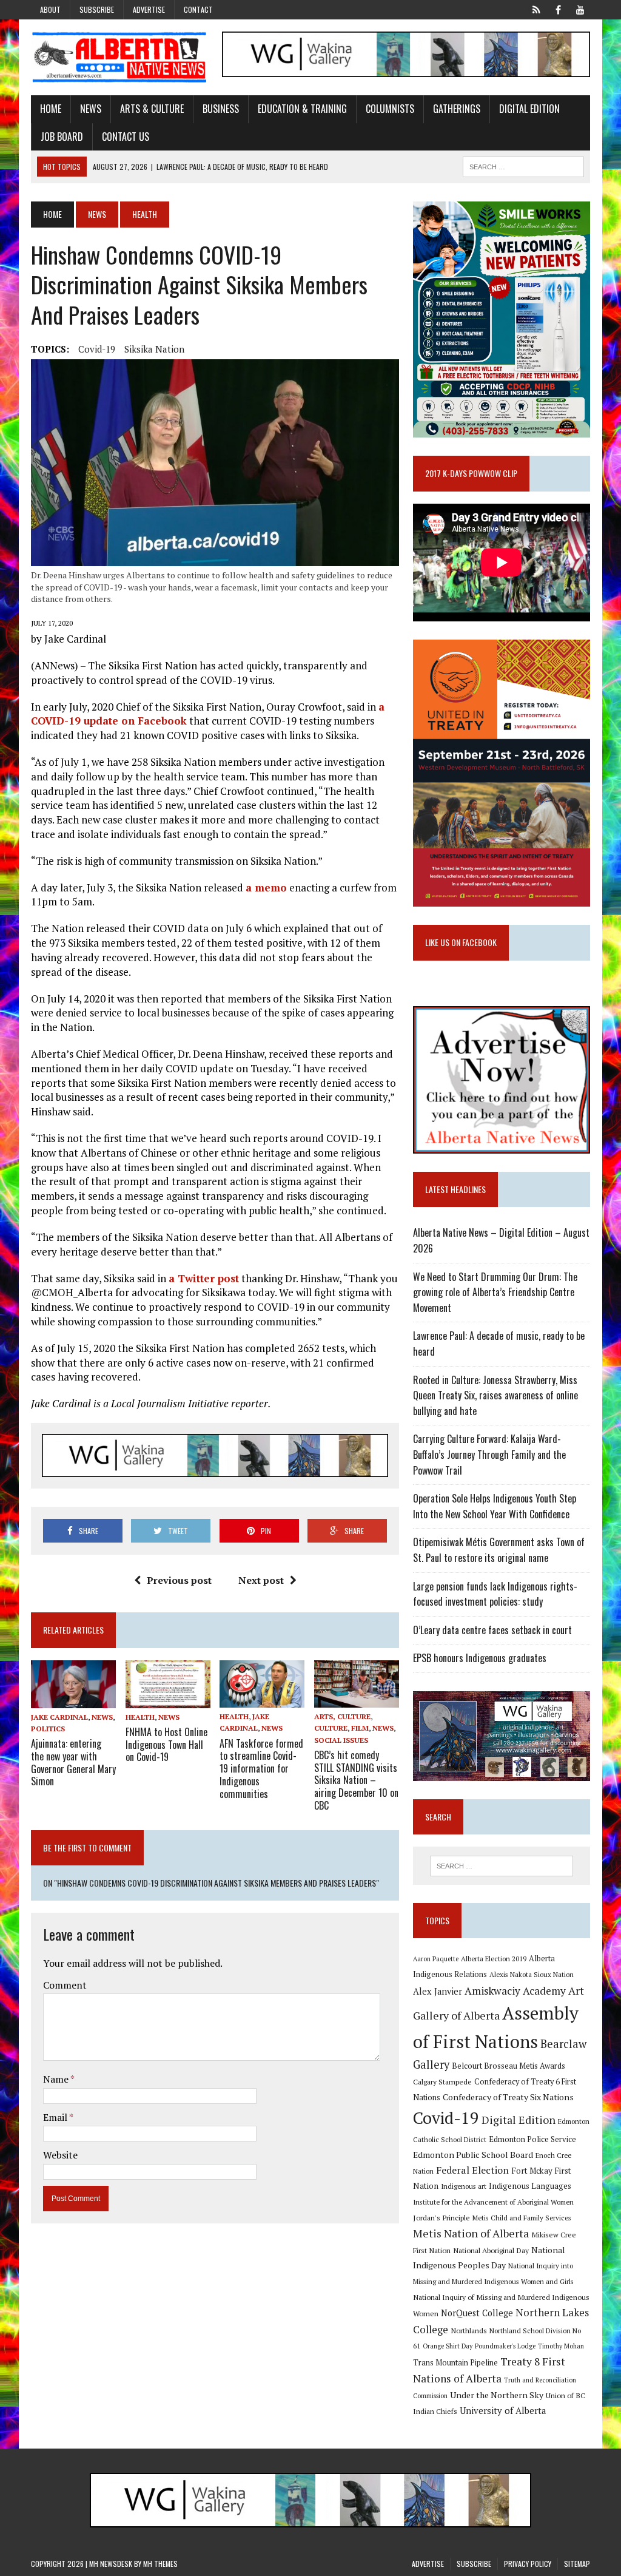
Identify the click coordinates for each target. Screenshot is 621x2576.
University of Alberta (503, 2411)
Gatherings (457, 109)
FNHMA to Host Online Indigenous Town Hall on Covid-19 (166, 1745)
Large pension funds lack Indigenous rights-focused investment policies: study (495, 1594)
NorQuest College (477, 2313)
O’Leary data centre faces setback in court (492, 1630)
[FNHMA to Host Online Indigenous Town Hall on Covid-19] (168, 1700)
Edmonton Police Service (532, 2139)
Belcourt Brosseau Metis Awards (509, 2066)
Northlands (469, 2330)
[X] (537, 8)
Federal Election (472, 2170)
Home (51, 109)
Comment (65, 1985)
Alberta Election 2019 (494, 1959)
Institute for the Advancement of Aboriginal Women (493, 2202)
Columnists (390, 109)
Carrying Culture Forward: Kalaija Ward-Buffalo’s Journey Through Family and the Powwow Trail (489, 1454)
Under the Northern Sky (497, 2395)
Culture (331, 1728)
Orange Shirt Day (448, 2346)
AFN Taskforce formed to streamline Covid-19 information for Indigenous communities (261, 1769)
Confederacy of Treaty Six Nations (508, 2097)
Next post (261, 1580)
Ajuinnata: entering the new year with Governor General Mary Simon (73, 1762)
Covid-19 (97, 349)
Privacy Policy (528, 2564)
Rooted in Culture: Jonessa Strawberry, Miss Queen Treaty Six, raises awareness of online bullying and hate (495, 1395)
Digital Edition (529, 109)
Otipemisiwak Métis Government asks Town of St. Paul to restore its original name (499, 1550)
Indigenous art (464, 2186)
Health (140, 1717)
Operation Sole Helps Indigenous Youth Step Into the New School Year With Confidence (495, 1506)
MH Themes (160, 2564)
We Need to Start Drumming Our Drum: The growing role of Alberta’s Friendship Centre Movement (495, 1292)
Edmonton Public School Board (473, 2155)
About (50, 9)
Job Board (62, 137)
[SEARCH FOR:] (523, 165)
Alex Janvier (438, 1991)
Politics (48, 1729)
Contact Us (126, 137)
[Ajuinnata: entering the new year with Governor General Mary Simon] (73, 1700)
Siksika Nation (154, 349)
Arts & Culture (152, 109)
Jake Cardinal (59, 1717)
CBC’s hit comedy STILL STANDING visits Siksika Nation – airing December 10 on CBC (356, 1780)
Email (56, 2117)
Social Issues (341, 1740)
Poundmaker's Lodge (505, 2346)
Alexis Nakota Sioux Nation (532, 1974)
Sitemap (577, 2564)
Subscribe (97, 9)
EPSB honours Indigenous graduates (480, 1658)
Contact (198, 9)
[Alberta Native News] (119, 57)
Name (57, 2079)
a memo (266, 887)
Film (360, 1728)
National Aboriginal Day (491, 2250)
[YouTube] (580, 8)
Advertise (149, 9)
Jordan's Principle (441, 2217)
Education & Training (302, 109)
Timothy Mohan (561, 2346)
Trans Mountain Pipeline (455, 2363)
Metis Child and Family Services (522, 2218)
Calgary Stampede (442, 2081)
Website (60, 2155)
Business (221, 109)
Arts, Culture (342, 1716)
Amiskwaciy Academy (515, 1991)
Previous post (179, 1580)
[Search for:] (501, 1866)
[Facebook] (559, 8)
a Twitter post (204, 1278)
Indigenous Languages (530, 2186)
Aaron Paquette (436, 1959)
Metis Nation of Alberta (471, 2233)
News (91, 109)
